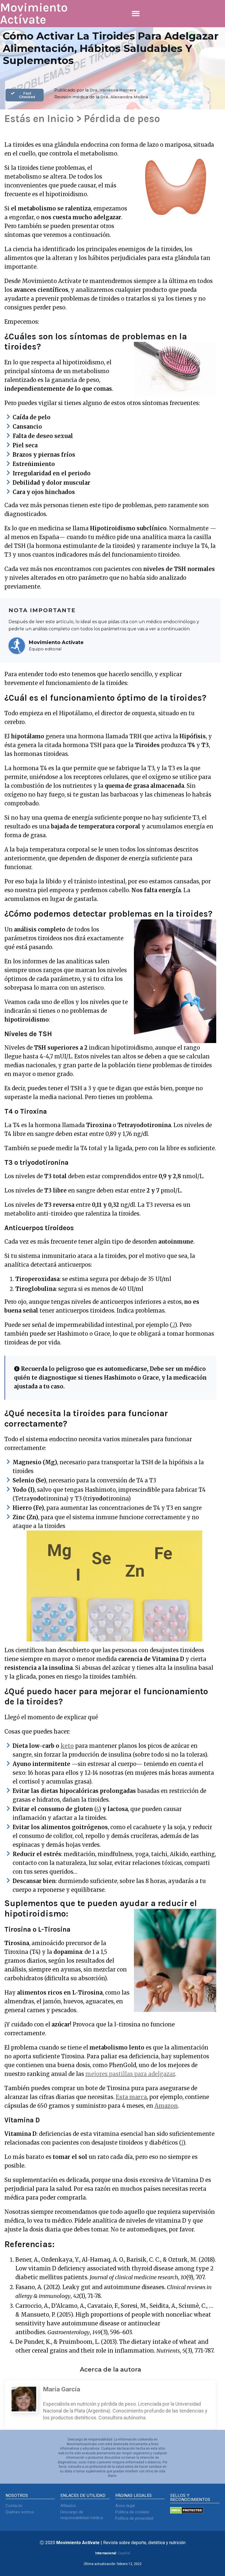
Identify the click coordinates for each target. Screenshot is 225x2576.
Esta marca (131, 2097)
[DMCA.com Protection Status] (187, 2512)
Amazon (166, 2106)
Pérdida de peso (122, 119)
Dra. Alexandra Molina (124, 97)
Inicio (61, 119)
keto (67, 1746)
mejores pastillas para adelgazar (130, 2074)
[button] (136, 14)
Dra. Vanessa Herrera (113, 90)
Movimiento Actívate (34, 14)
